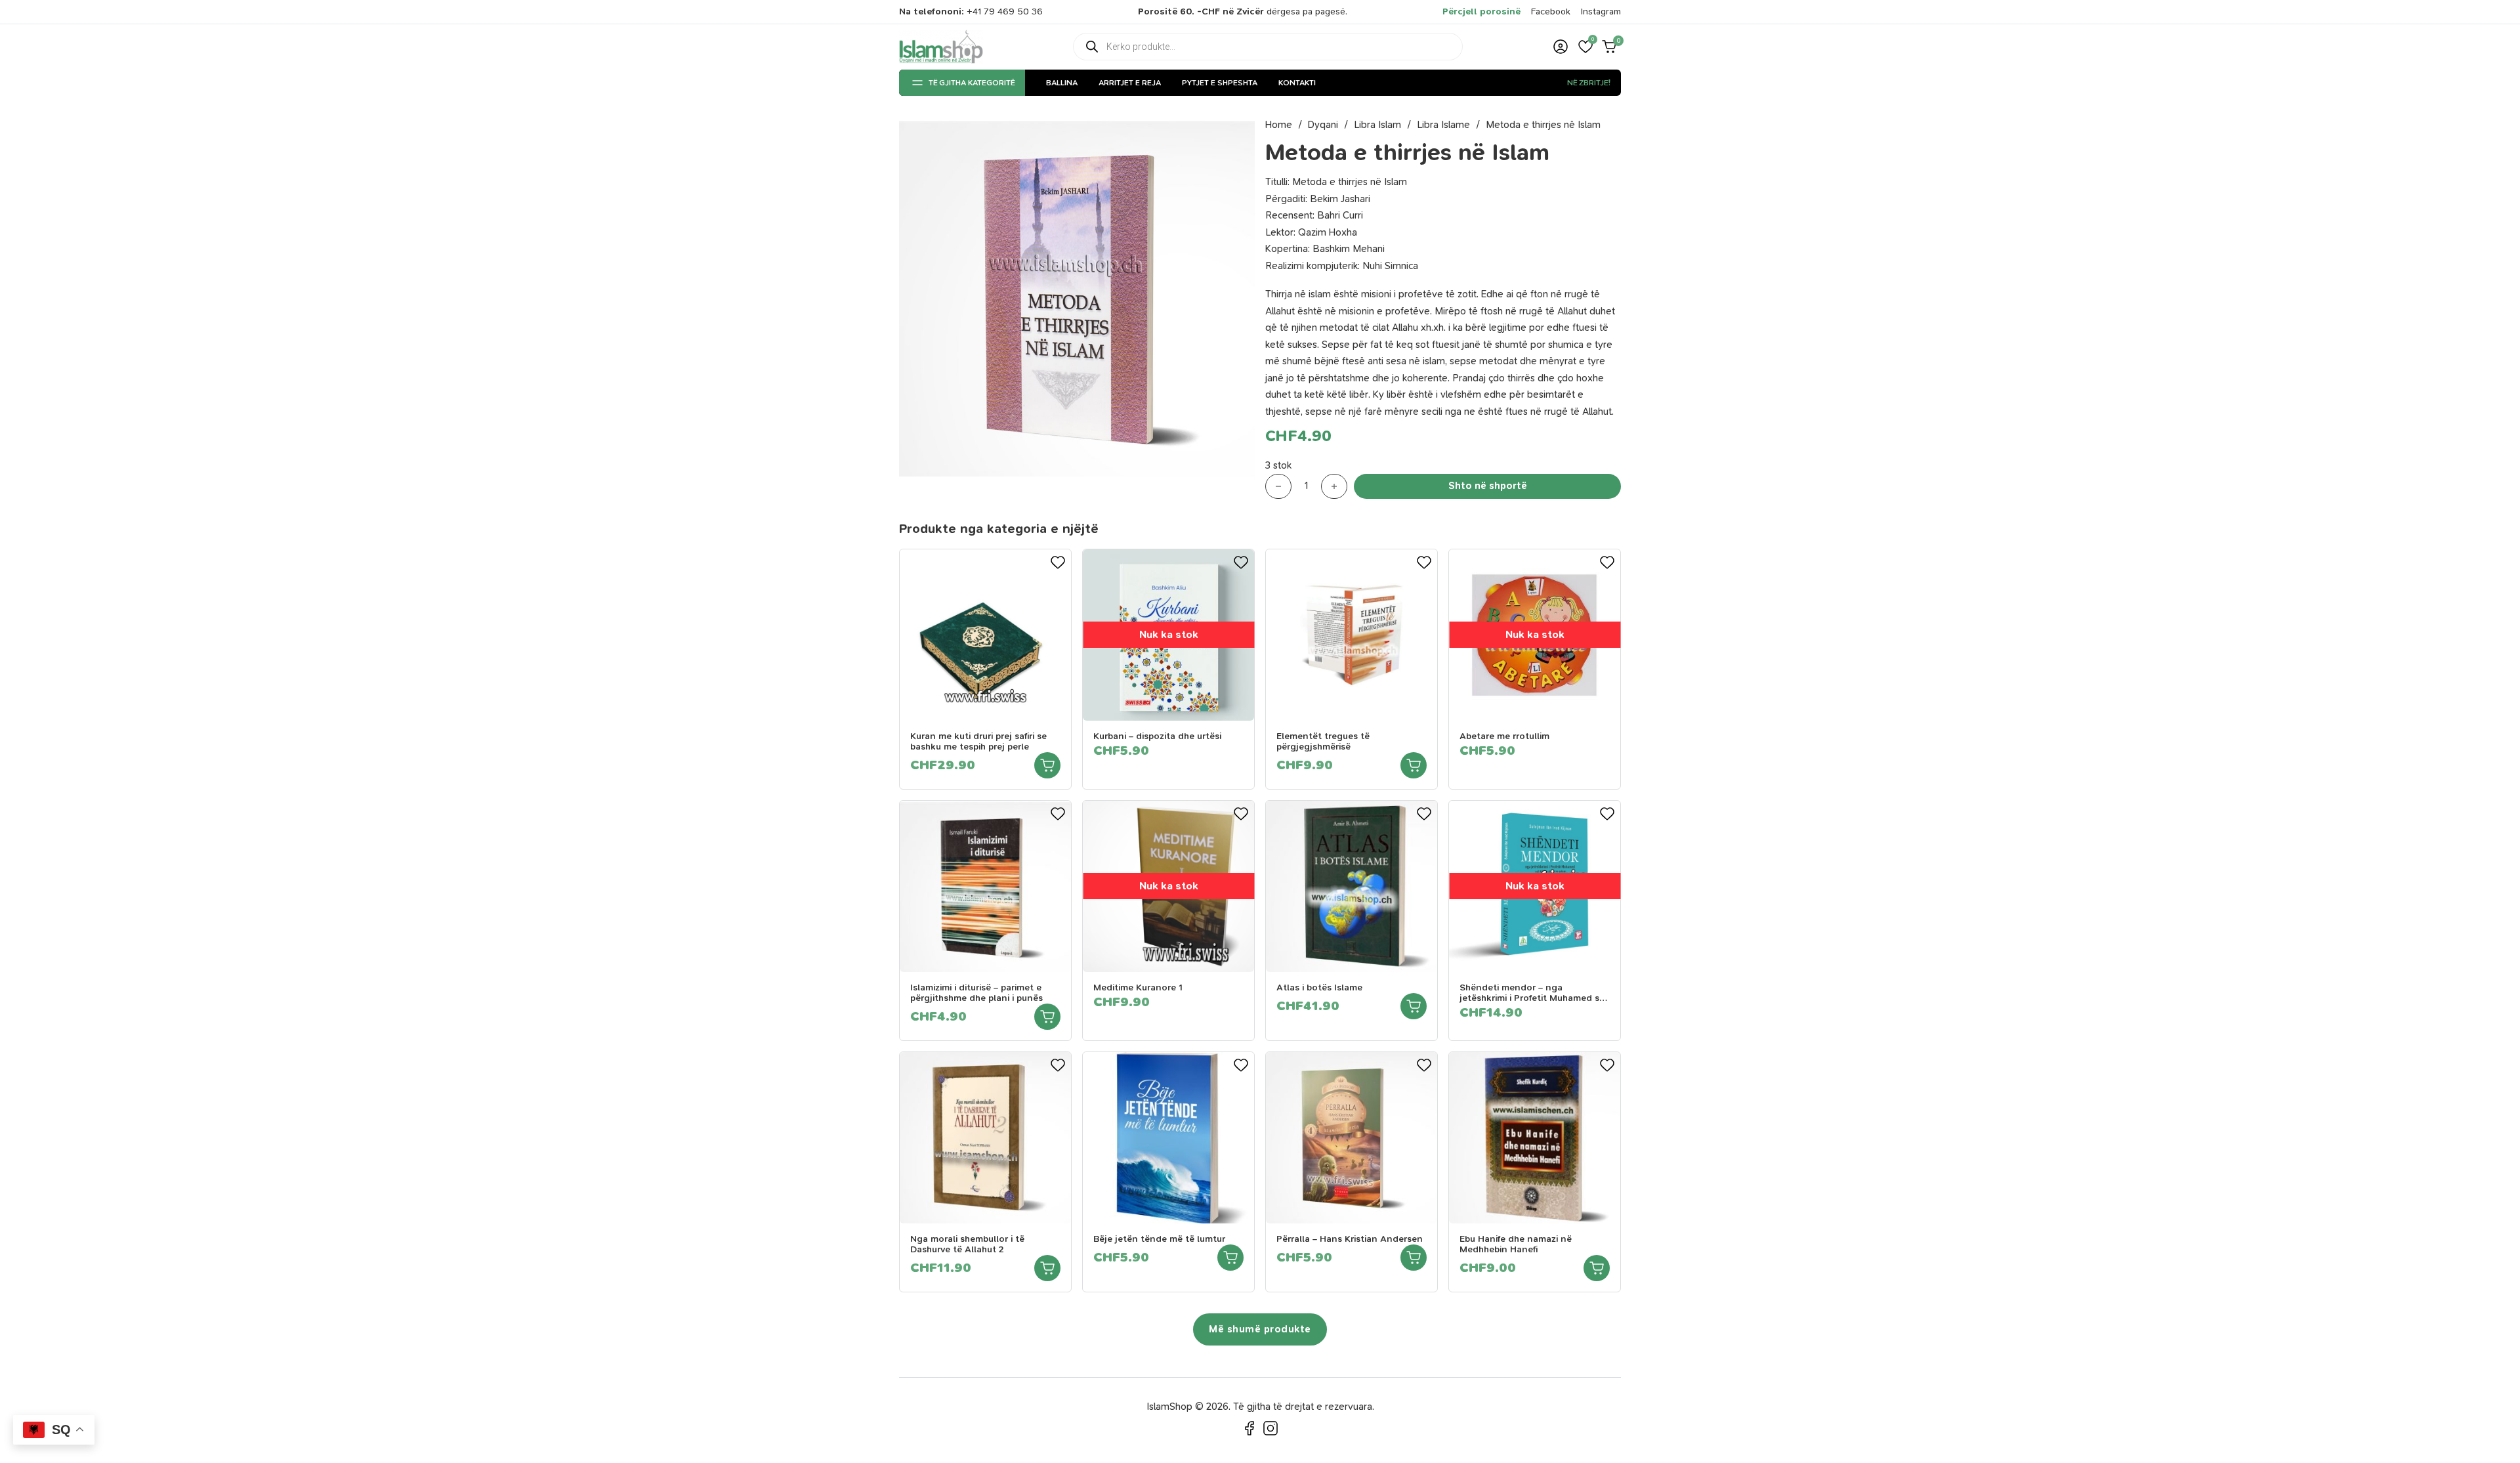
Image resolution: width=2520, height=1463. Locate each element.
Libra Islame (1443, 125)
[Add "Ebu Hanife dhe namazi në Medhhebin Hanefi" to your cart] (1597, 1268)
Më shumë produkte (1260, 1329)
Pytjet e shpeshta (1220, 83)
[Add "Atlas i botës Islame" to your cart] (1414, 1006)
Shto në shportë (1488, 486)
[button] (1585, 47)
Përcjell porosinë (1481, 11)
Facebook (1551, 11)
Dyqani (1323, 125)
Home (1279, 125)
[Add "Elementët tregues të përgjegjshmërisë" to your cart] (1414, 765)
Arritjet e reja (1130, 83)
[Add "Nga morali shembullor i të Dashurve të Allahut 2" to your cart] (1047, 1268)
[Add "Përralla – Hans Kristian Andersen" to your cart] (1414, 1258)
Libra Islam (1377, 125)
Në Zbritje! (1589, 83)
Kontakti (1297, 83)
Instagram (1601, 11)
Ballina (1062, 83)
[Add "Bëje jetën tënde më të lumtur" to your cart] (1230, 1258)
